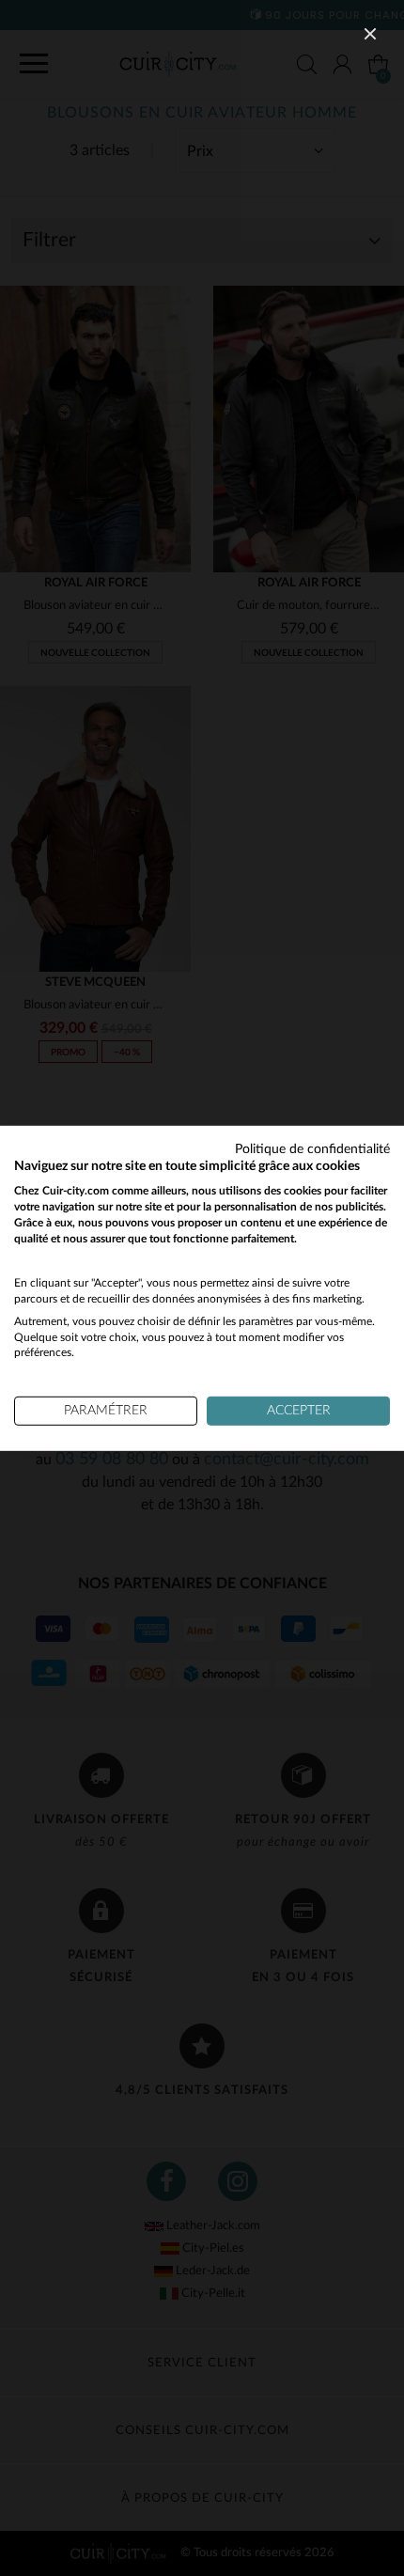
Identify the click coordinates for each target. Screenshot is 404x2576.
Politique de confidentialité (312, 1148)
